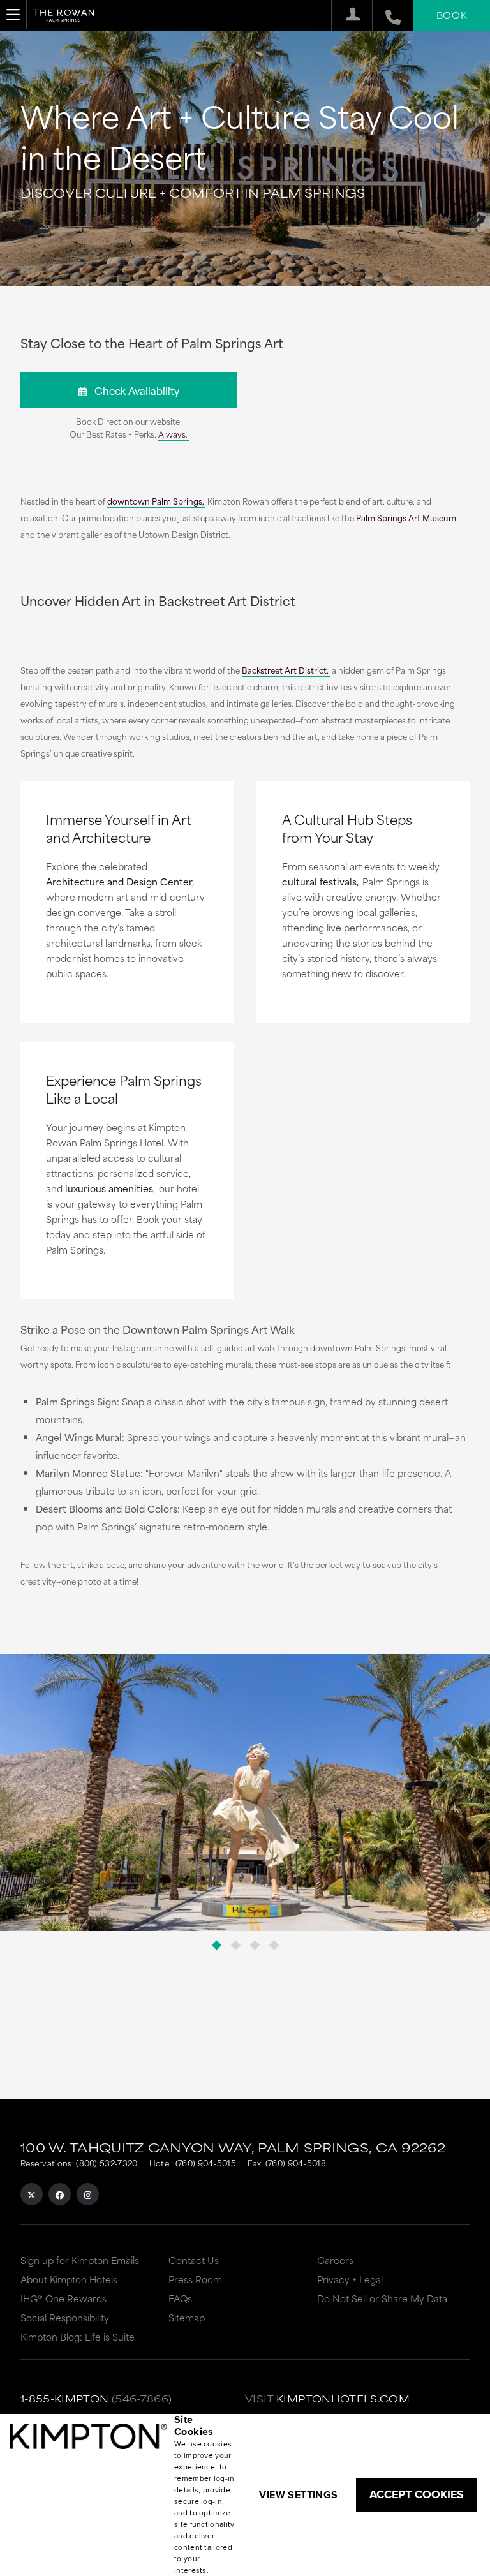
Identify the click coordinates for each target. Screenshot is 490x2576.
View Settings (298, 2495)
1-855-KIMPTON (65, 2398)
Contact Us (194, 2260)
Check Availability (133, 390)
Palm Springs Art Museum (406, 517)
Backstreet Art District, (285, 670)
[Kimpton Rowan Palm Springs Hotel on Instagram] (88, 2194)
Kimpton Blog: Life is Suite (78, 2336)
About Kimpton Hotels (69, 2279)
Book (452, 15)
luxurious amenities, (110, 1188)
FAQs (180, 2298)
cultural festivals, (320, 881)
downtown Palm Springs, (156, 501)
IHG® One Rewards (63, 2298)
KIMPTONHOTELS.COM (343, 2398)
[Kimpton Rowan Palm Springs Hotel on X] (32, 2194)
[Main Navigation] (13, 15)
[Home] (63, 19)
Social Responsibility (65, 2317)
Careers (335, 2260)
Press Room (195, 2279)
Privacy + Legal (350, 2279)
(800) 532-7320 (107, 2163)
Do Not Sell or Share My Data (382, 2298)
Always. (173, 434)
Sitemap (187, 2317)
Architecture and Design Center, (120, 881)
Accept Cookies (417, 2494)
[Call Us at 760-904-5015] (386, 15)
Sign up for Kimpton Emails (80, 2260)
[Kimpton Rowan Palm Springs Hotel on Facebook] (60, 2194)
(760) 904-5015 (206, 2163)
